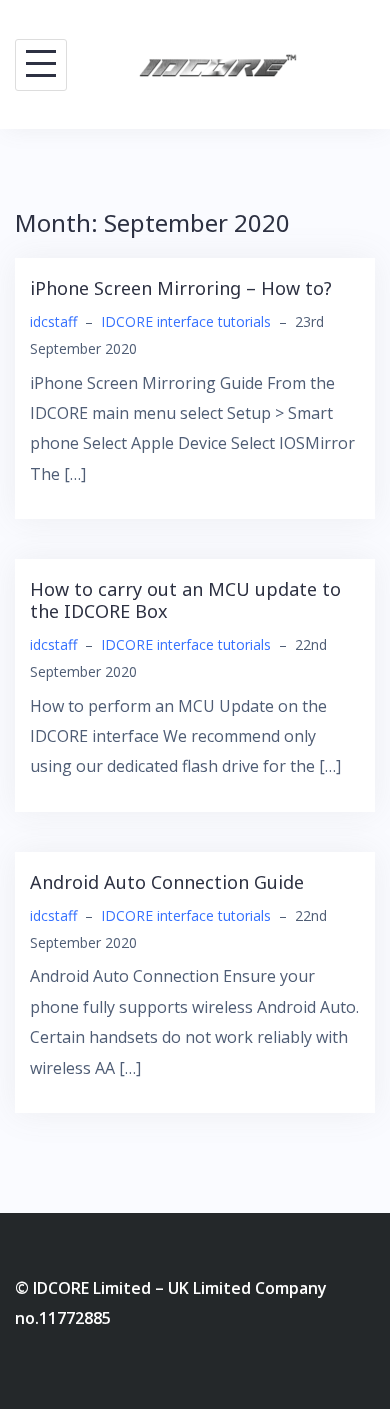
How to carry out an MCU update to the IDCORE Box (185, 600)
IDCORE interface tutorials (186, 321)
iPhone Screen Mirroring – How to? (181, 288)
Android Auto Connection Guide (167, 882)
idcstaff (53, 321)
